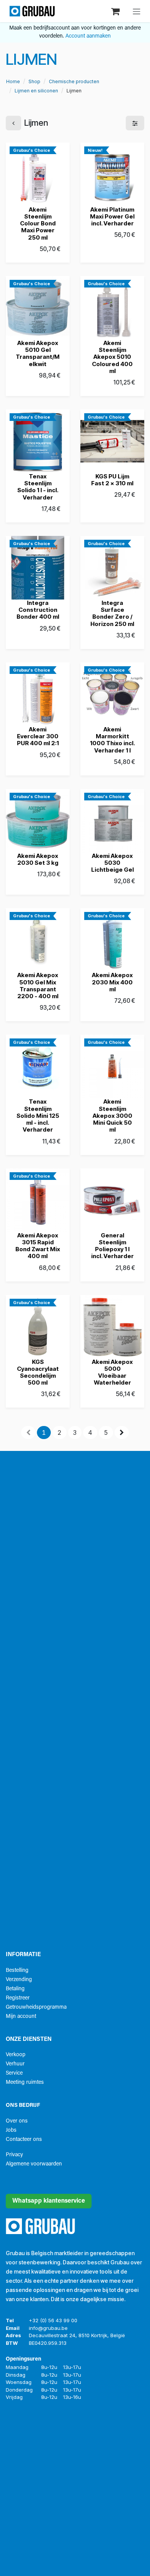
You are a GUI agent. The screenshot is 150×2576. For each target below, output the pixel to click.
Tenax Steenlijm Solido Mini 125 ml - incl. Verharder (38, 1115)
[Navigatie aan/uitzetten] (137, 11)
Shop (34, 81)
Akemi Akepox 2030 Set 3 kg (38, 859)
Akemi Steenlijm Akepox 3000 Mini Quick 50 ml (112, 1115)
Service (14, 2073)
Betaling (15, 1989)
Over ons (17, 2121)
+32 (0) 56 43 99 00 (53, 2320)
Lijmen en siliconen (36, 91)
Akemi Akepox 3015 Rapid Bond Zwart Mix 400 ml (38, 1246)
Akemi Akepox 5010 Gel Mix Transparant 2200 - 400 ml (38, 986)
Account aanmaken (88, 36)
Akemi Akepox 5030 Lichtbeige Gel (112, 863)
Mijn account (21, 2017)
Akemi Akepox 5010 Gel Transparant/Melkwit (38, 353)
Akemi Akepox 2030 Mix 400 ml (112, 982)
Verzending (19, 1980)
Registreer (18, 1998)
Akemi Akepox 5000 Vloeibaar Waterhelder (112, 1372)
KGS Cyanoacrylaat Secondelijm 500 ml (38, 1372)
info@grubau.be (48, 2328)
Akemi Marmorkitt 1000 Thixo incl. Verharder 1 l (112, 740)
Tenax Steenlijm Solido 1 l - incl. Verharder (38, 487)
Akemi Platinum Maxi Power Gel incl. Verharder (112, 216)
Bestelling (17, 1971)
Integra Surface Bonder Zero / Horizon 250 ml (112, 613)
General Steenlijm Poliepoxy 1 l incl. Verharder (112, 1246)
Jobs (11, 2130)
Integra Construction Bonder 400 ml (38, 610)
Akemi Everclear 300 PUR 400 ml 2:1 (38, 736)
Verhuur (15, 2064)
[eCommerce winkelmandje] (116, 11)
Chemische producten (74, 81)
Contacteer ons (24, 2140)
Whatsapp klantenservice (49, 2201)
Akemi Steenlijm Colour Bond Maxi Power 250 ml (38, 223)
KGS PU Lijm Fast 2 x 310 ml (112, 480)
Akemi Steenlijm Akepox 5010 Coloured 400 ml (112, 357)
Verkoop (16, 2055)
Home (13, 81)
